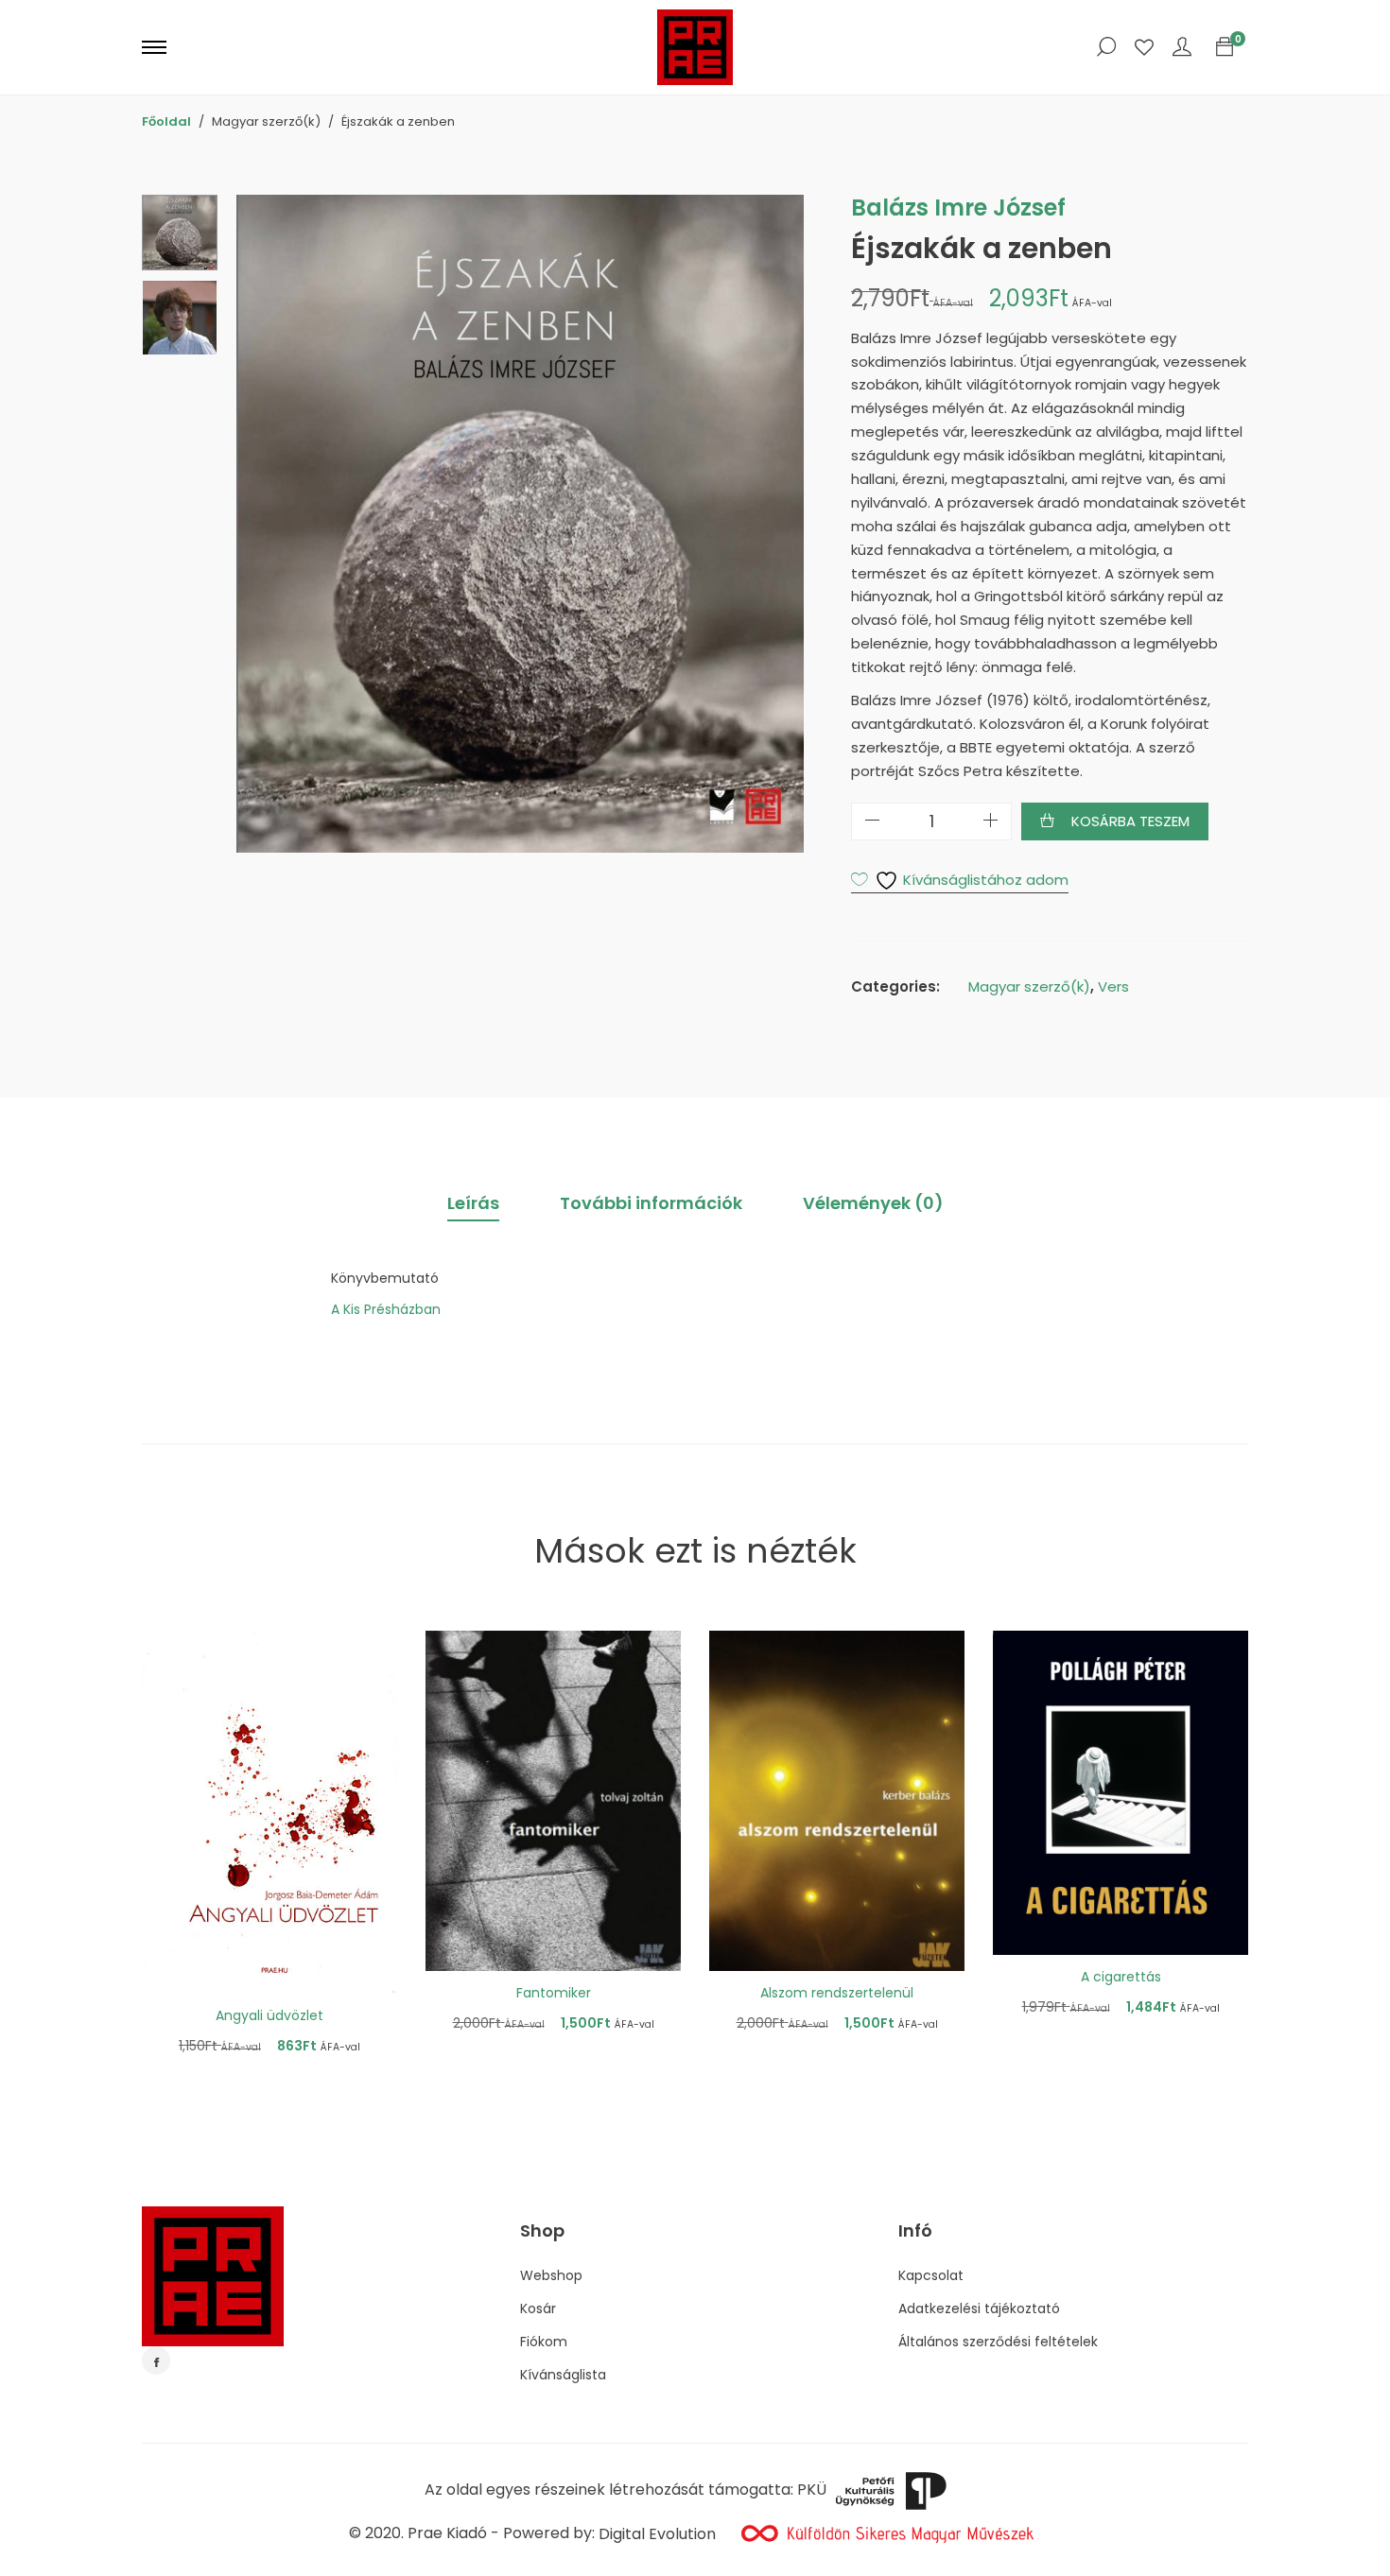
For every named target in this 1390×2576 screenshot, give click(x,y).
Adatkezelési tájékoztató (979, 2308)
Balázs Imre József (958, 207)
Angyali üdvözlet (269, 2015)
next (780, 524)
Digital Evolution (657, 2534)
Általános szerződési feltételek (998, 2342)
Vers (1113, 986)
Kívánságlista (563, 2375)
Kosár (538, 2308)
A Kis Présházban (386, 1309)
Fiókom (544, 2342)
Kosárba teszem (1130, 821)
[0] (1225, 47)
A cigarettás (1121, 1977)
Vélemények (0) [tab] (873, 1203)
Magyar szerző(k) (1029, 986)
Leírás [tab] (473, 1203)
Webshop (551, 2275)
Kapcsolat (931, 2275)
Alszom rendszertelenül (837, 1993)
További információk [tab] (651, 1203)
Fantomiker (554, 1993)
